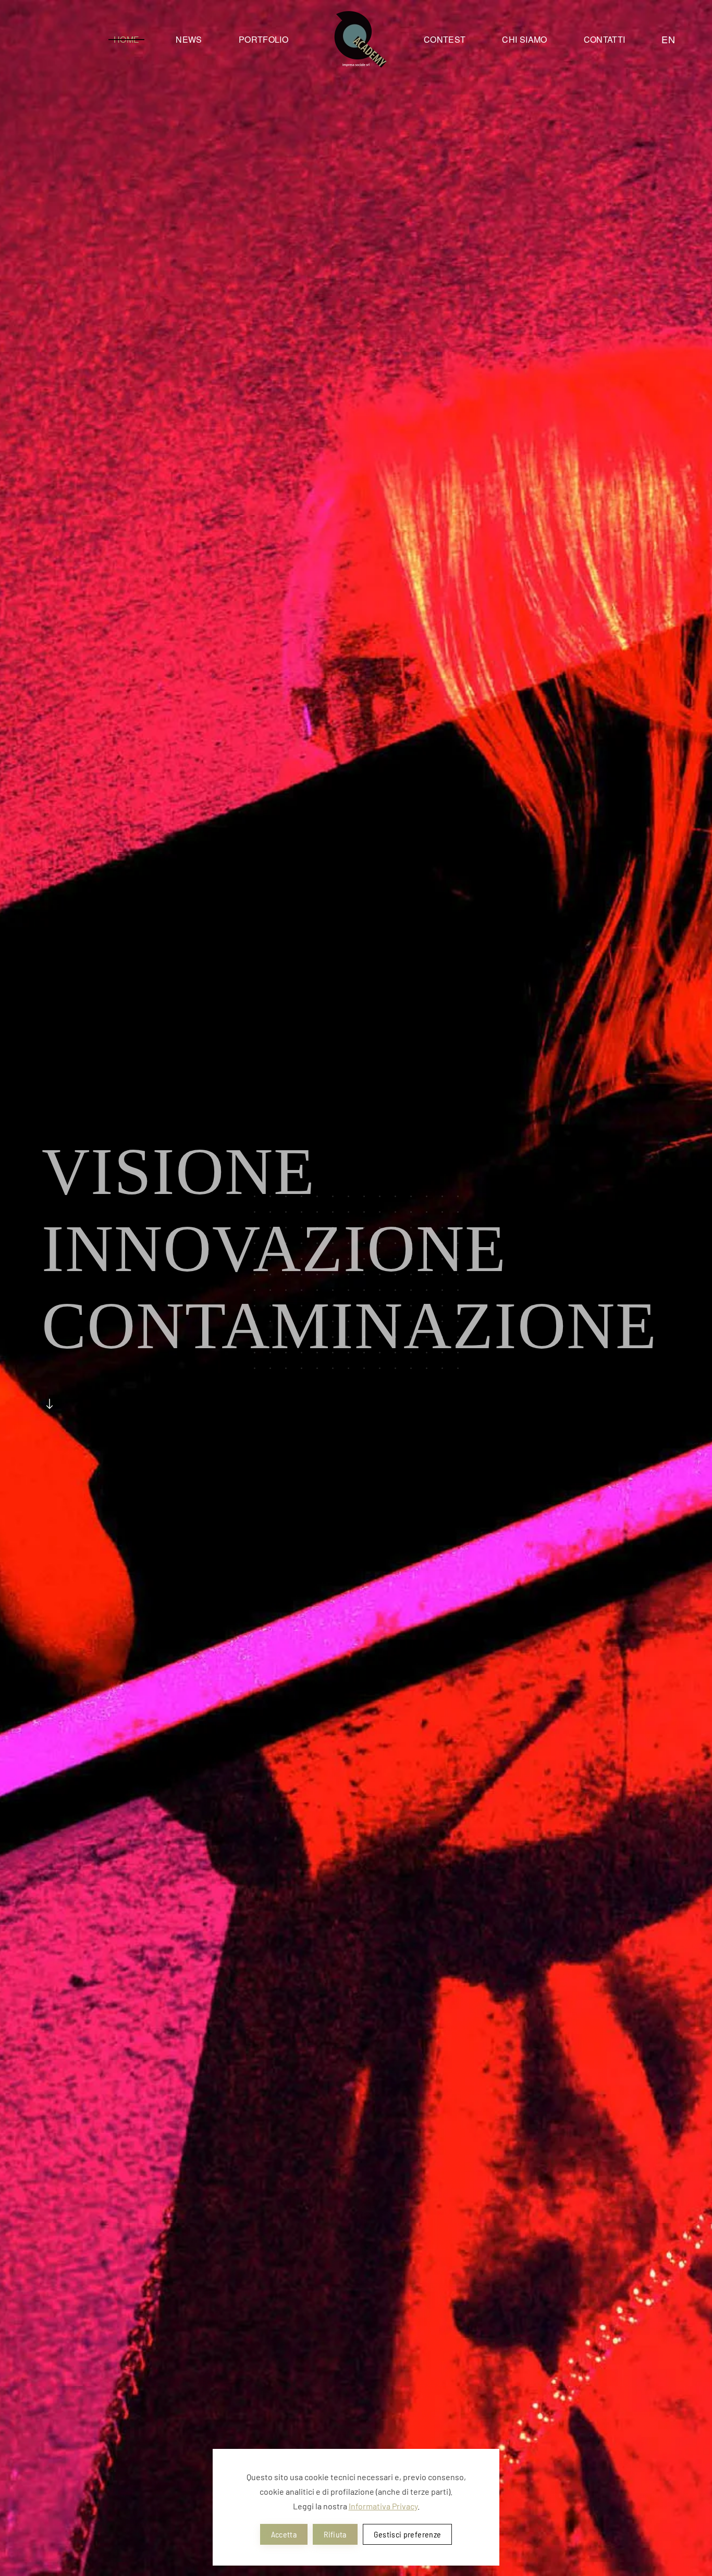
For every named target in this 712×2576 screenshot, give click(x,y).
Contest (445, 39)
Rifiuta (335, 2534)
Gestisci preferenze (408, 2534)
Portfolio (263, 39)
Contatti (605, 39)
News (189, 39)
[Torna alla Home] (356, 39)
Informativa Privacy (383, 2506)
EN (668, 39)
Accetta (284, 2534)
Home (126, 39)
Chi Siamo (524, 39)
